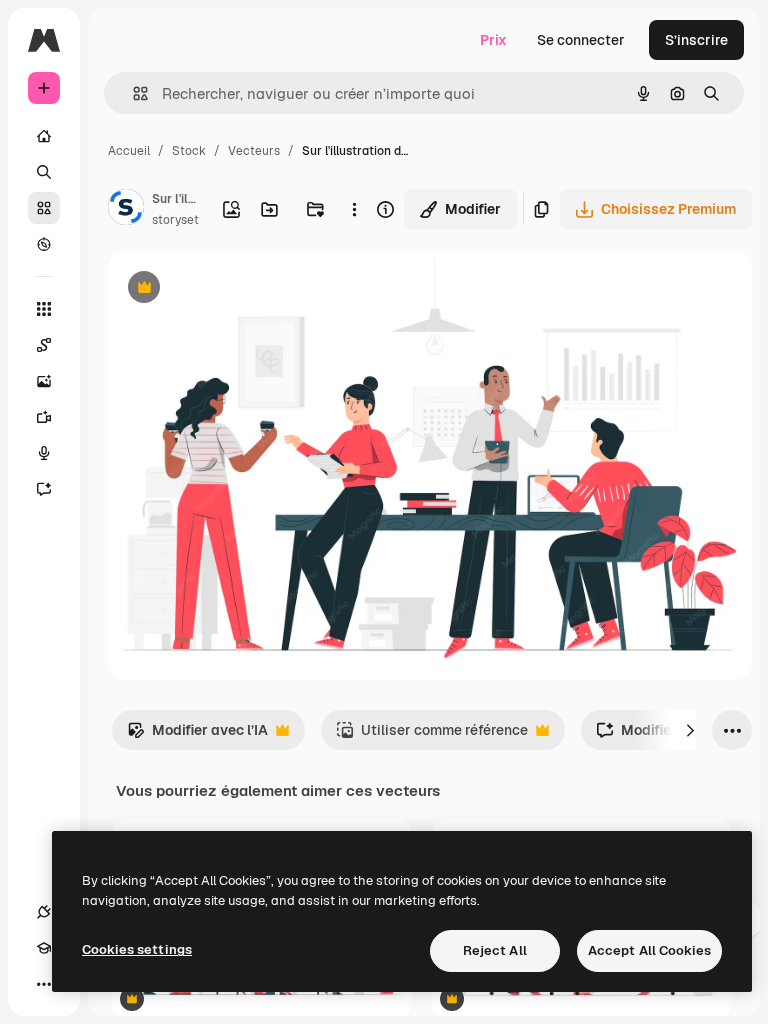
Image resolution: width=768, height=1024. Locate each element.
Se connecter (581, 40)
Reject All (495, 950)
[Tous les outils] (44, 309)
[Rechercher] (44, 172)
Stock (189, 151)
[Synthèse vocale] (44, 453)
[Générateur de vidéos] (44, 417)
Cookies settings (137, 949)
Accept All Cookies (649, 950)
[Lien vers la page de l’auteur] (126, 210)
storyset (175, 220)
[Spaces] (44, 345)
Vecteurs (254, 151)
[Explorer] (44, 244)
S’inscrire (696, 40)
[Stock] (44, 208)
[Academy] (44, 948)
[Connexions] (44, 912)
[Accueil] (44, 136)
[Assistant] (44, 489)
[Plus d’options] (354, 209)
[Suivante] (690, 730)
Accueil (129, 151)
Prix (493, 40)
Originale (240, 289)
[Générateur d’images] (44, 381)
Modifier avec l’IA (197, 735)
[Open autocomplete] (132, 93)
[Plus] (44, 984)
